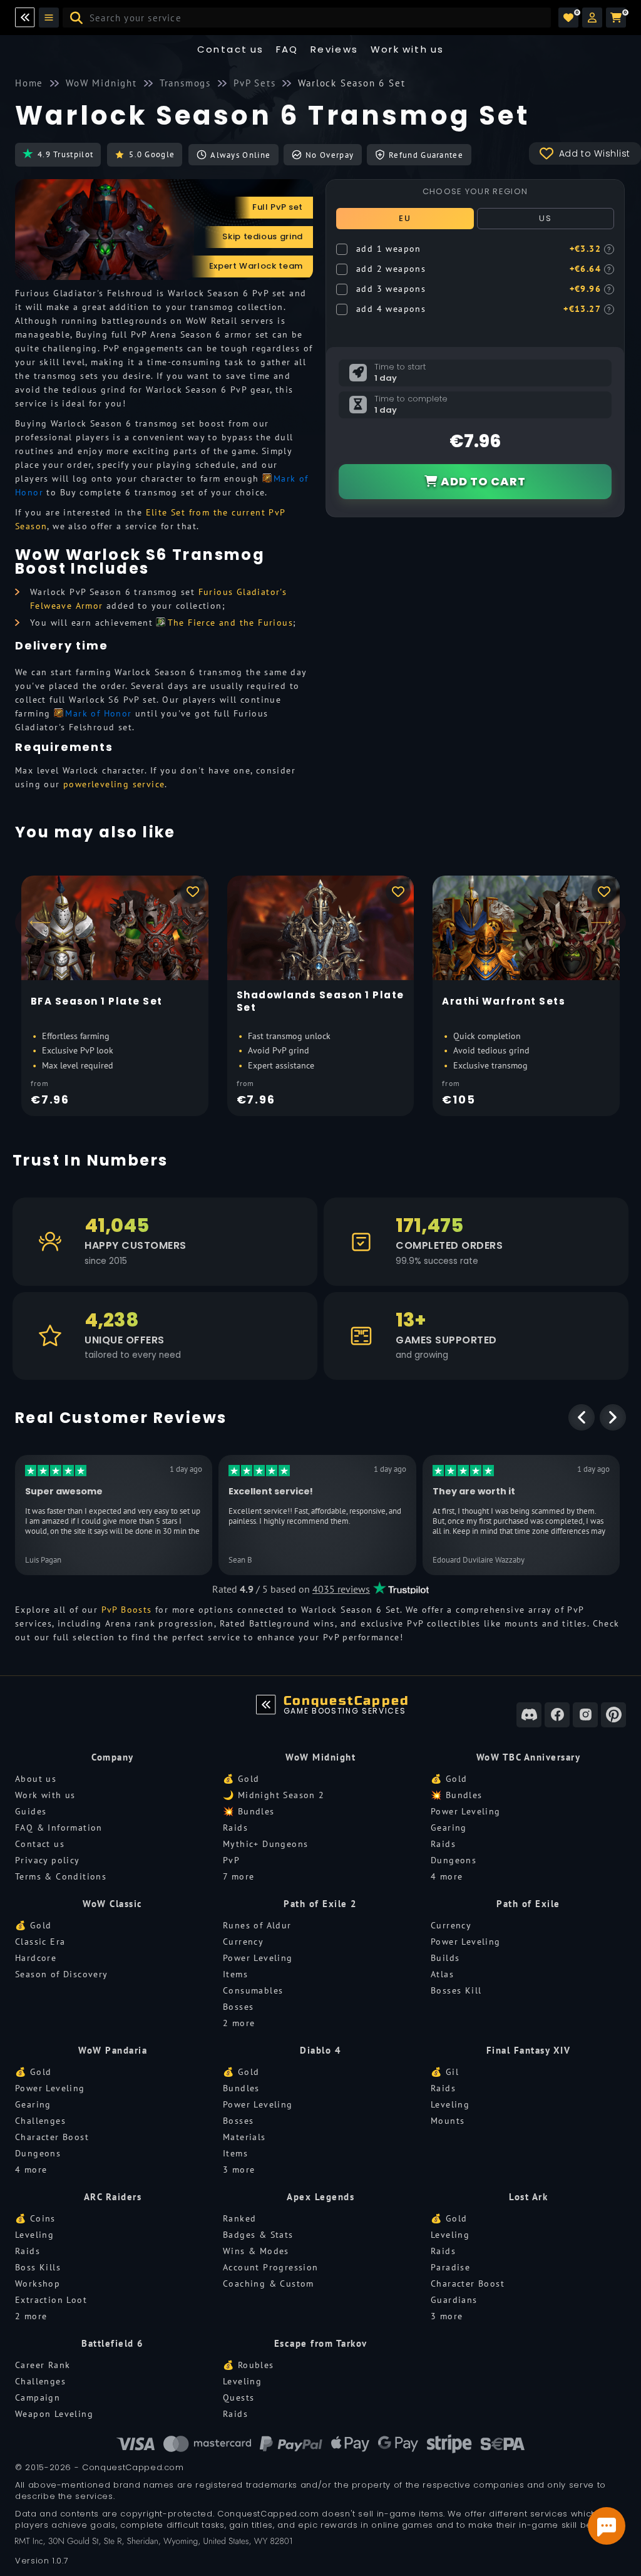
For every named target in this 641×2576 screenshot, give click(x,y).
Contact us (231, 49)
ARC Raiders (113, 2197)
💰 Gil (445, 2072)
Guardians (454, 2300)
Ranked (239, 2218)
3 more (239, 2170)
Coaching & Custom (269, 2284)
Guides (31, 1811)
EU (405, 218)
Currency (243, 1942)
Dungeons (454, 1860)
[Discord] (529, 1715)
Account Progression (271, 2267)
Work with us (45, 1795)
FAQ (287, 49)
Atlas (442, 1974)
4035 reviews (341, 1589)
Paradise (450, 2267)
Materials (244, 2137)
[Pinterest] (613, 1715)
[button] (592, 18)
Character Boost (52, 2137)
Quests (238, 2398)
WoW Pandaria (113, 2050)
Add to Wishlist (595, 153)
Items (235, 1974)
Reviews (335, 49)
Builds (445, 1958)
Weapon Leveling (54, 2414)
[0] (568, 18)
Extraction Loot (51, 2300)
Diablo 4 (320, 2050)
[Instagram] (585, 1715)
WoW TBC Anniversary (529, 1757)
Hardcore (36, 1958)
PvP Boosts (127, 1610)
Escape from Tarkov (321, 2343)
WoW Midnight (320, 1757)
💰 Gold (241, 1779)
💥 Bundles (249, 1811)
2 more (239, 2023)
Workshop (38, 2284)
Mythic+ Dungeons (265, 1844)
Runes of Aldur (257, 1925)
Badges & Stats (258, 2235)
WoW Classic (113, 1904)
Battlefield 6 (113, 2343)
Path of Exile (528, 1904)
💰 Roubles (249, 2365)
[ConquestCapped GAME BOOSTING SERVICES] (266, 1705)
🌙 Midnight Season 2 (274, 1795)
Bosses (238, 2007)
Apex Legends (320, 2197)
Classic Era (40, 1942)
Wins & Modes (256, 2251)
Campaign (38, 2398)
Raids (235, 1828)
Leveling (450, 2104)
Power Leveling (466, 1811)
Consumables (253, 1990)
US (545, 218)
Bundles (241, 2088)
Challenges (40, 2121)
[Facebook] (557, 1715)
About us (36, 1779)
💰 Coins (35, 2218)
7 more (238, 1876)
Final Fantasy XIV (529, 2050)
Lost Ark (528, 2197)
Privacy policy (48, 1860)
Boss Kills (38, 2267)
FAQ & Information (59, 1828)
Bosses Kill (456, 1990)
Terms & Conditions (61, 1876)
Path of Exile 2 (320, 1904)
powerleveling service (114, 784)
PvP (231, 1860)
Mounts (448, 2121)
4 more (447, 1876)
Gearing (449, 1828)
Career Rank (43, 2365)
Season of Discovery (62, 1974)
